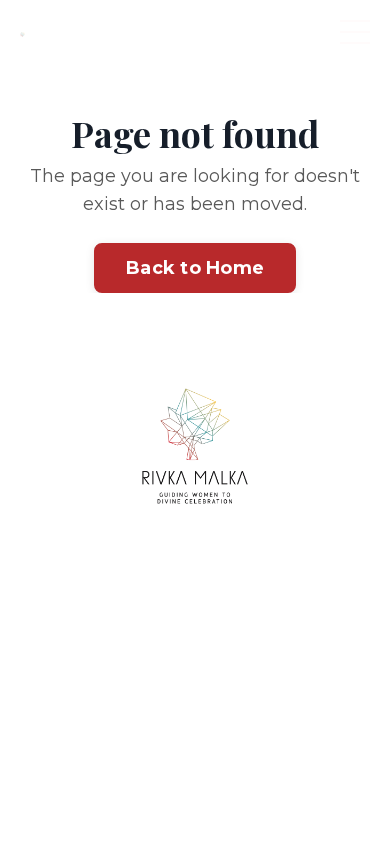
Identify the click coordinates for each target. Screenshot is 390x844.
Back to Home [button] (195, 268)
